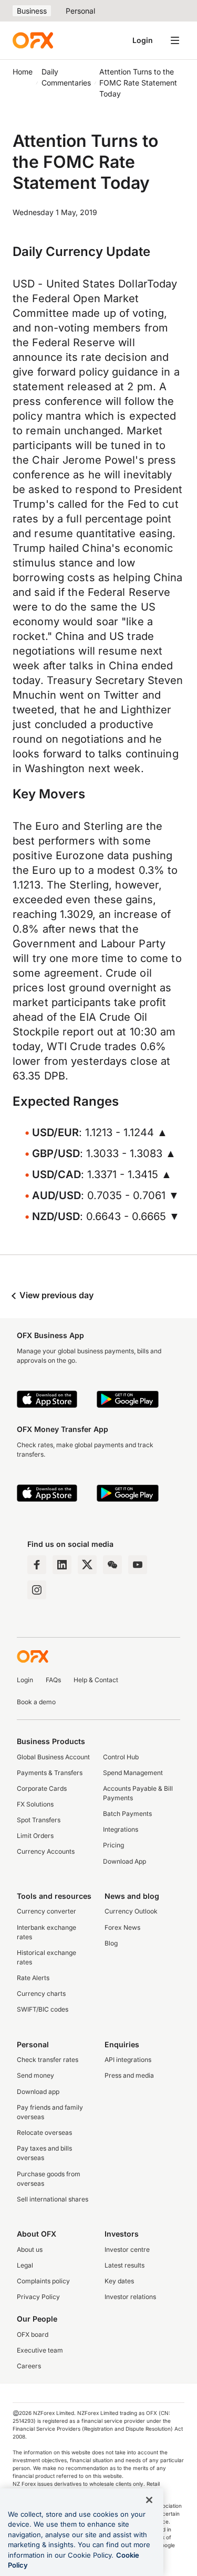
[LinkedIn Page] (62, 1565)
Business (32, 11)
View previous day (55, 1295)
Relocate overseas (44, 2133)
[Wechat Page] (112, 1565)
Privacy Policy (38, 2297)
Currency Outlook (131, 1911)
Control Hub (121, 1757)
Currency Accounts (46, 1851)
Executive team (40, 2350)
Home (23, 72)
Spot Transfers (39, 1820)
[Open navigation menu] (175, 40)
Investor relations (130, 2297)
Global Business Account (53, 1757)
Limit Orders (35, 1836)
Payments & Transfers (50, 1773)
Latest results (125, 2265)
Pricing (113, 1845)
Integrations (121, 1829)
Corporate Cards (42, 1788)
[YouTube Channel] (138, 1565)
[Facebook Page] (37, 1565)
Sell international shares (53, 2199)
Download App (125, 1861)
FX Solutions (35, 1804)
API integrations (128, 2060)
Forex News (122, 1927)
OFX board (33, 2334)
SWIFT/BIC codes (43, 2009)
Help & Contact (96, 1680)
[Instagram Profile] (37, 1590)
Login (143, 40)
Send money (35, 2075)
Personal (80, 11)
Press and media (129, 2075)
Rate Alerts (33, 1978)
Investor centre (127, 2249)
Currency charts (41, 1994)
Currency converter (46, 1911)
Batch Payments (127, 1814)
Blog (111, 1943)
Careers (29, 2366)
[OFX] (33, 40)
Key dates (119, 2281)
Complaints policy (43, 2281)
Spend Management (133, 1773)
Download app (38, 2092)
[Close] (149, 2500)
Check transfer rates (48, 2060)
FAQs (53, 1680)
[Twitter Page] (87, 1565)
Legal (25, 2265)
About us (30, 2249)
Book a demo (36, 1702)
